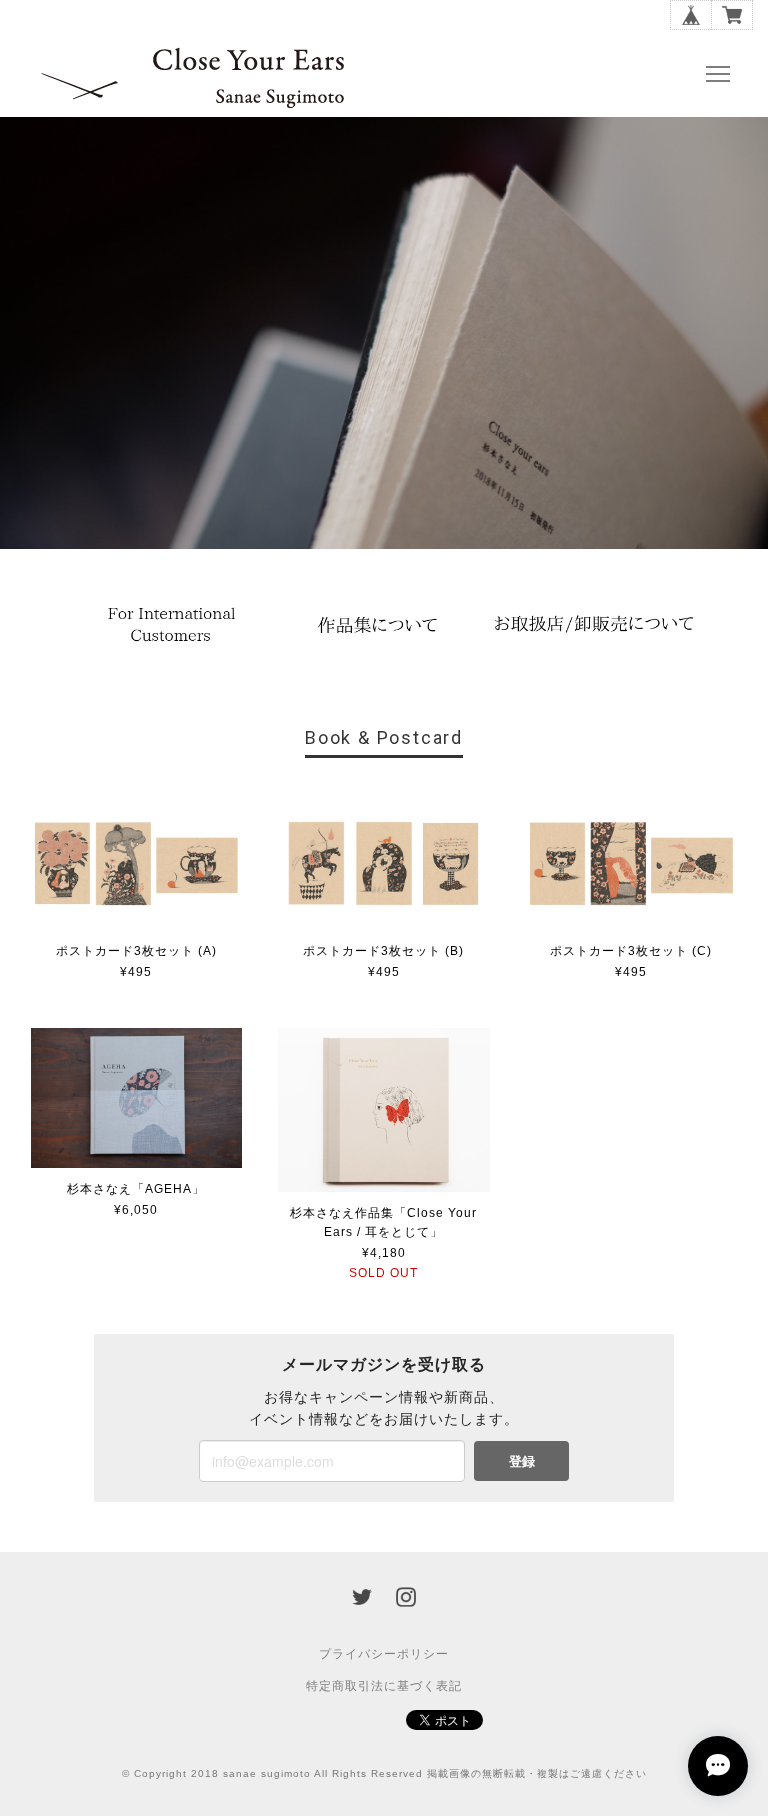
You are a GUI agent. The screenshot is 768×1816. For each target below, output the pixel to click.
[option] (173, 623)
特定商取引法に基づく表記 (384, 1686)
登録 (522, 1460)
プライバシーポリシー (384, 1654)
